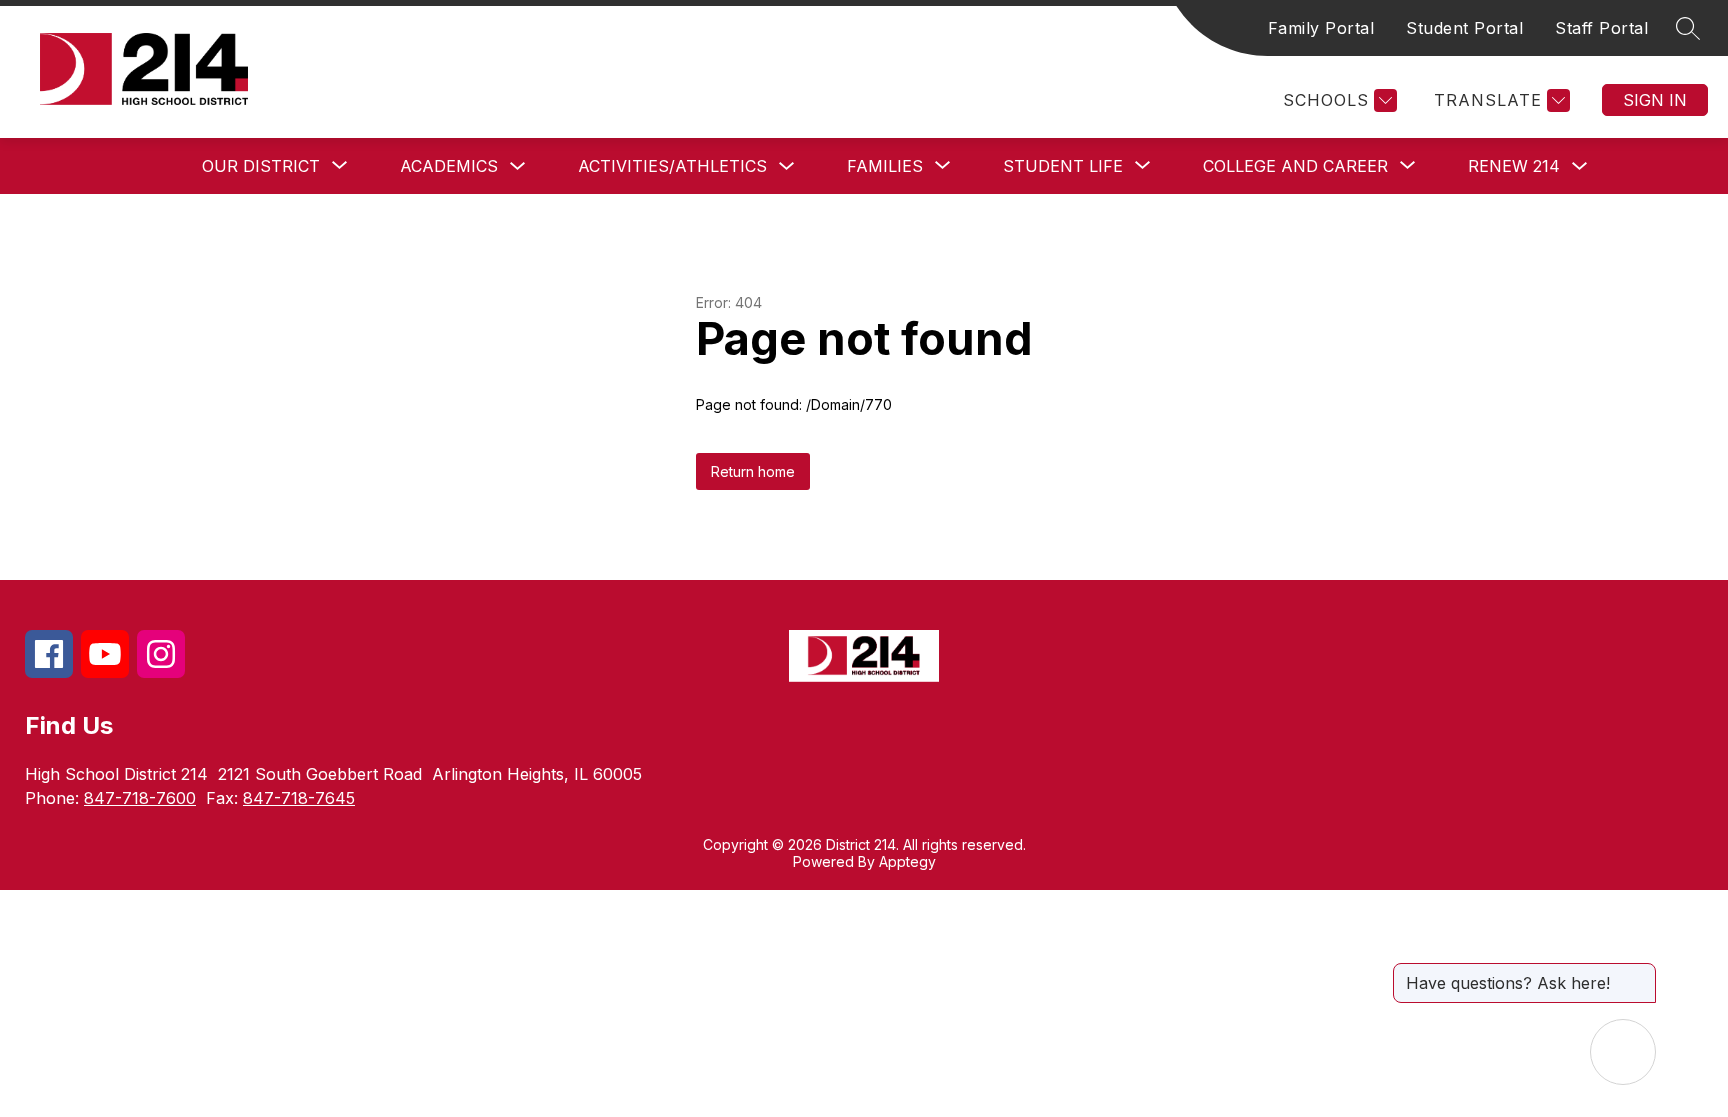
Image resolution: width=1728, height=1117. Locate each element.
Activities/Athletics (672, 166)
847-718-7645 (299, 798)
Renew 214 (1514, 166)
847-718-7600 (140, 798)
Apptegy (907, 861)
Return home (753, 471)
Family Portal (1321, 28)
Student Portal (1464, 28)
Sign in (1655, 100)
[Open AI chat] (1623, 1052)
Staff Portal (1601, 28)
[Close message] (1640, 973)
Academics (449, 166)
